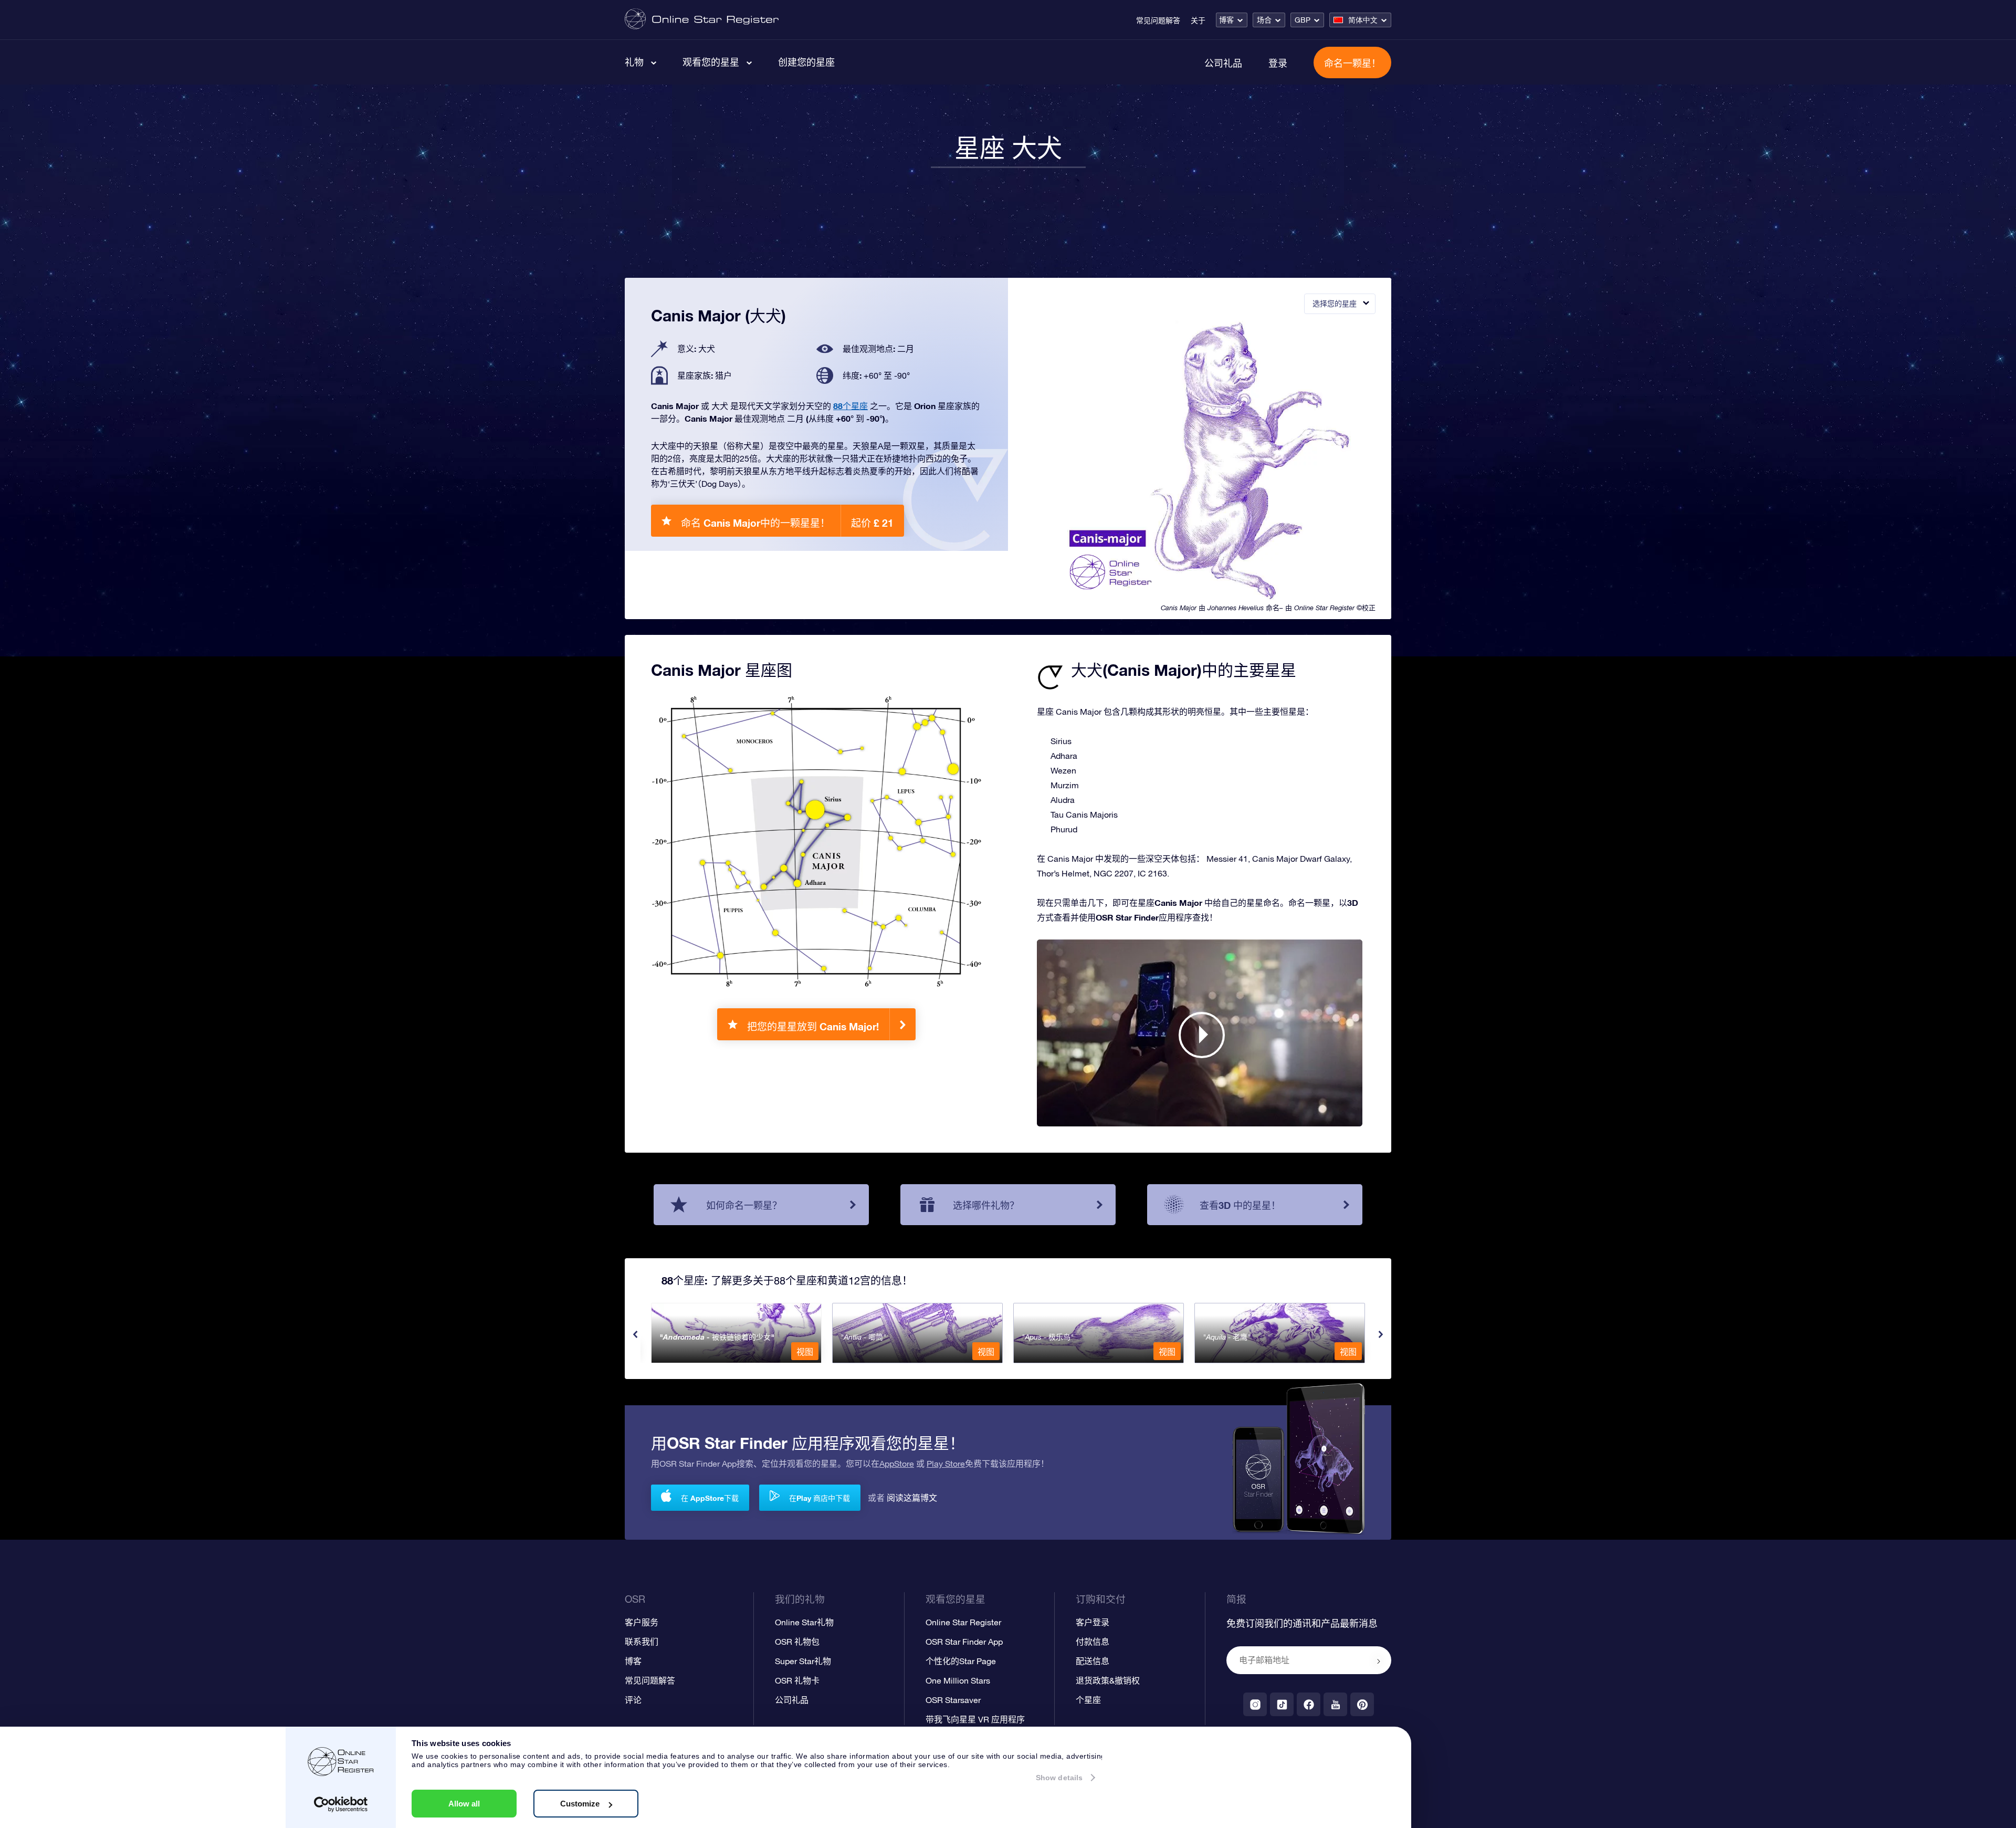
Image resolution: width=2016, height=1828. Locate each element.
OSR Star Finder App (964, 1642)
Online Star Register (963, 1622)
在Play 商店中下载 (820, 1498)
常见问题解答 (1158, 20)
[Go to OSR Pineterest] (1362, 1704)
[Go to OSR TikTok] (1282, 1704)
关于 (1198, 20)
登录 (1278, 63)
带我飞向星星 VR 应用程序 (975, 1719)
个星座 (1088, 1700)
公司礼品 (1223, 63)
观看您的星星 (711, 62)
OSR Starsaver (953, 1700)
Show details (1059, 1778)
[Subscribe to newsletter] (1379, 1661)
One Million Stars (958, 1680)
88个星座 (850, 406)
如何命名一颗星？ (744, 1205)
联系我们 (642, 1642)
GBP (1303, 20)
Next (1381, 1334)
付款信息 (1093, 1642)
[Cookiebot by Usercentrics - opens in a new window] (341, 1804)
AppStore (897, 1464)
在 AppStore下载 (710, 1498)
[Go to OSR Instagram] (1255, 1704)
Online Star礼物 (804, 1622)
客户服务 (642, 1622)
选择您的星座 (1335, 304)
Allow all (464, 1804)
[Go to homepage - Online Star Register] (702, 20)
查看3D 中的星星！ (1240, 1205)
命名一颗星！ (1352, 63)
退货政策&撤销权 (1108, 1680)
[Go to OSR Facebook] (1309, 1704)
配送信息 (1093, 1661)
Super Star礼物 (803, 1661)
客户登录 (1093, 1622)
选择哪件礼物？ (986, 1205)
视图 (805, 1352)
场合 (1264, 20)
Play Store (946, 1464)
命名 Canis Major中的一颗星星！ (787, 523)
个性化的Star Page (961, 1661)
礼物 (634, 62)
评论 (633, 1700)
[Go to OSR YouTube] (1335, 1704)
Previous (635, 1334)
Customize (580, 1804)
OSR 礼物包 (797, 1642)
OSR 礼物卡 (797, 1680)
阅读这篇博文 (912, 1497)
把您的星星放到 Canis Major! (813, 1026)
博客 (1226, 20)
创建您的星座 (806, 62)
